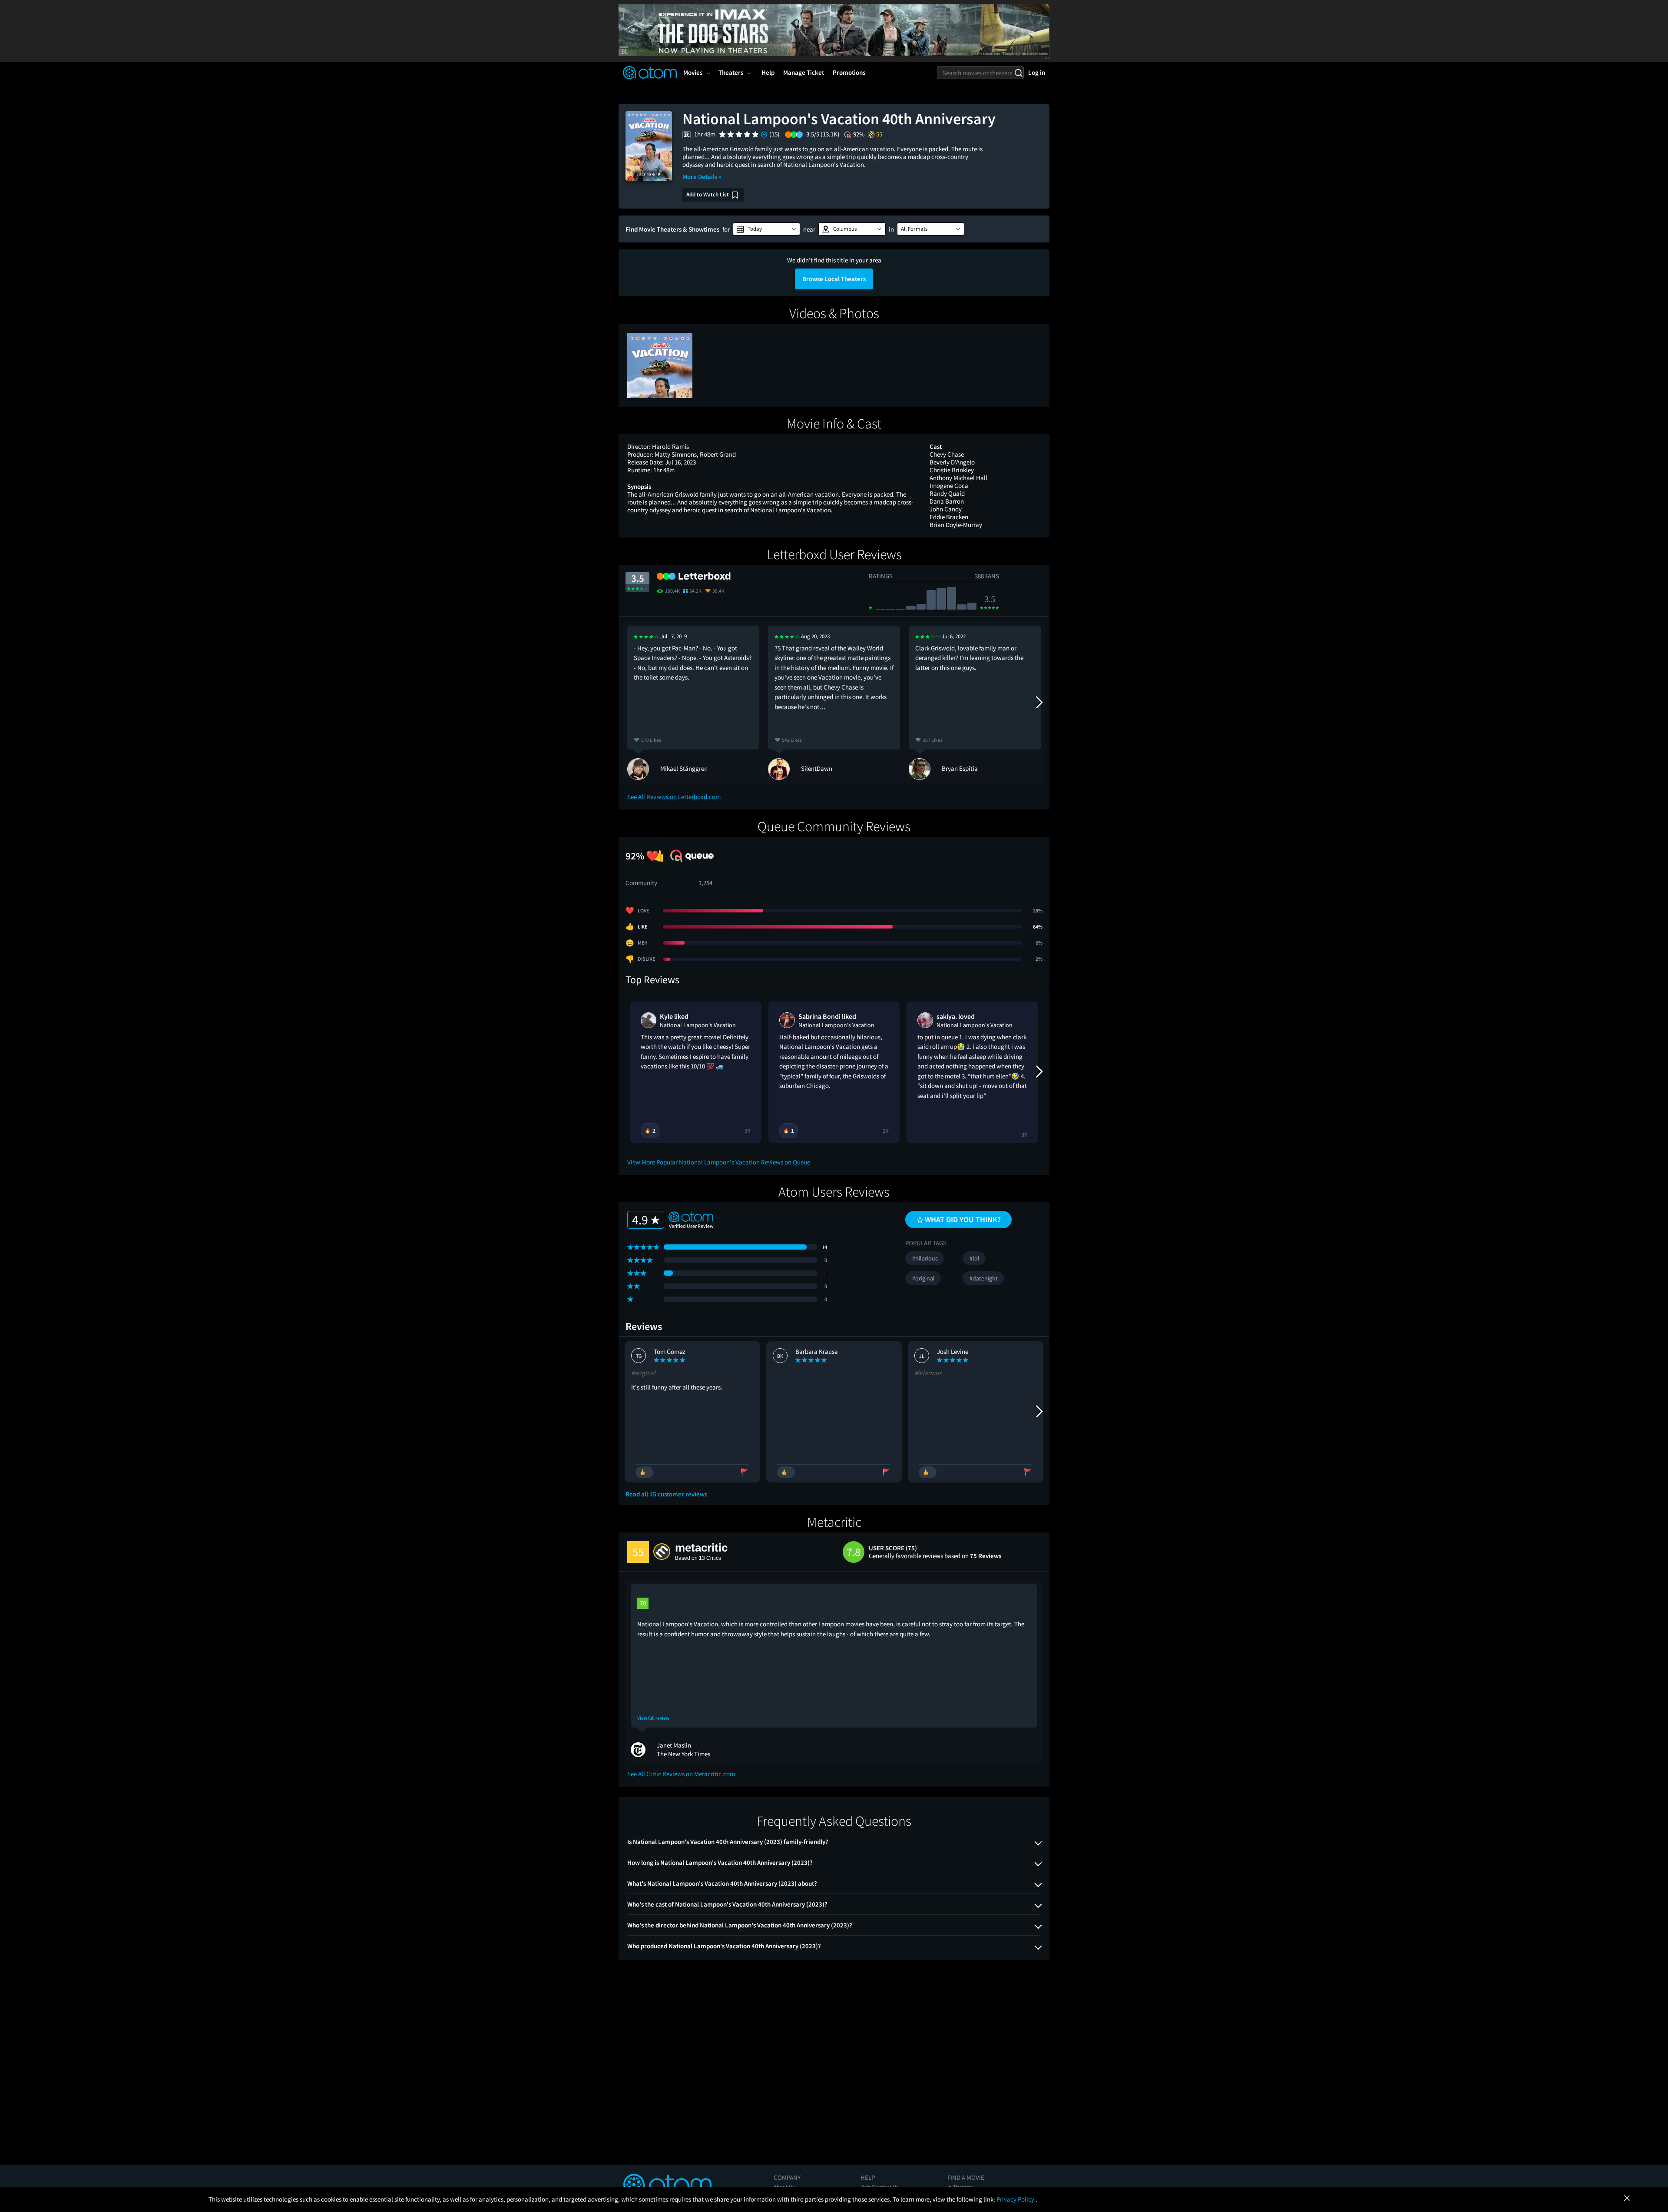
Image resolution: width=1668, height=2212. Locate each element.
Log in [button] (1037, 72)
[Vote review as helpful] (644, 1472)
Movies (693, 72)
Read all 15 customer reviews (666, 1494)
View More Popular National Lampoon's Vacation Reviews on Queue (719, 1162)
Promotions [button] (849, 72)
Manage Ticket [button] (804, 72)
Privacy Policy (1016, 2199)
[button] (766, 229)
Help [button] (768, 72)
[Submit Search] (1018, 73)
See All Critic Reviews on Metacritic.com (681, 1774)
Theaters (731, 72)
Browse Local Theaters (834, 279)
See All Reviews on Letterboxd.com (674, 797)
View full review (653, 1718)
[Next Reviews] (1039, 703)
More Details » (702, 177)
